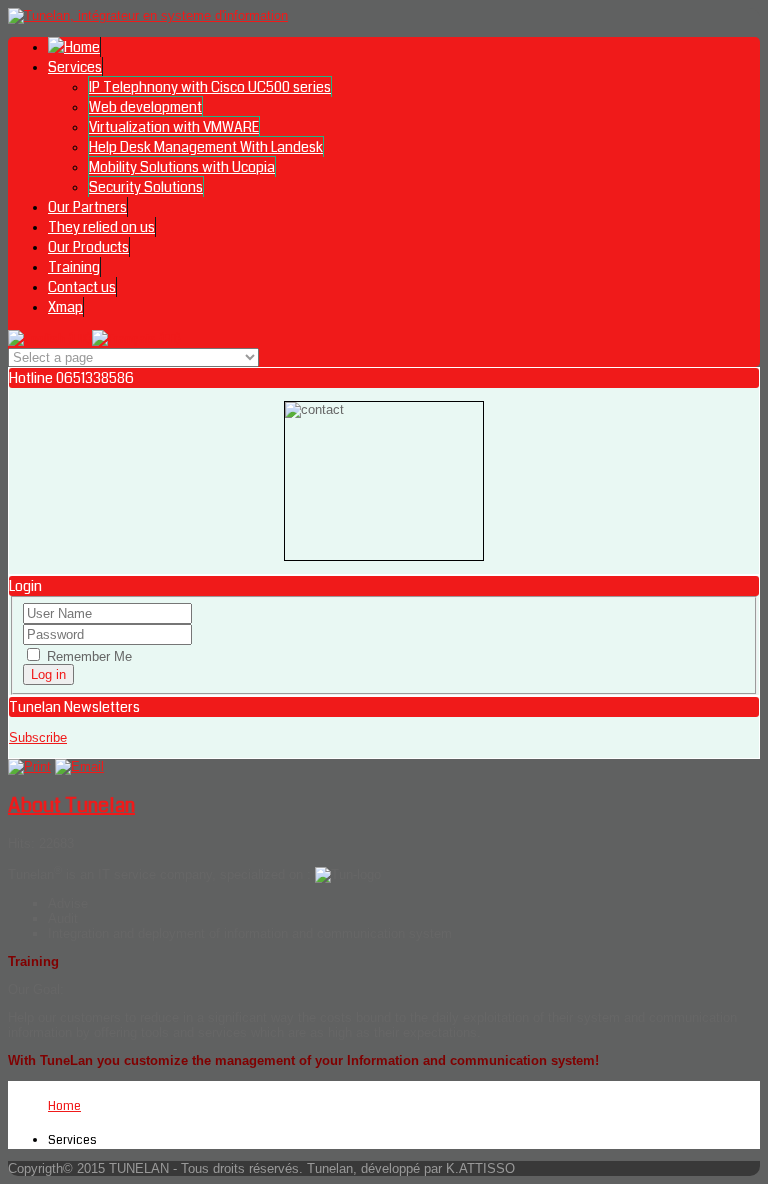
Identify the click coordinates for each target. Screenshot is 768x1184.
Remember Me (87, 656)
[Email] (79, 766)
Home (64, 1106)
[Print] (29, 766)
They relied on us (101, 227)
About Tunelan (71, 805)
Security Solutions (146, 187)
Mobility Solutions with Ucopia (182, 167)
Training (74, 267)
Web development (145, 107)
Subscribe (38, 737)
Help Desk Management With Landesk (206, 147)
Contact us (82, 287)
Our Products (88, 247)
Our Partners (87, 207)
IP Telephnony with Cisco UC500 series (210, 87)
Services (75, 67)
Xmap (65, 307)
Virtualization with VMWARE (174, 127)
